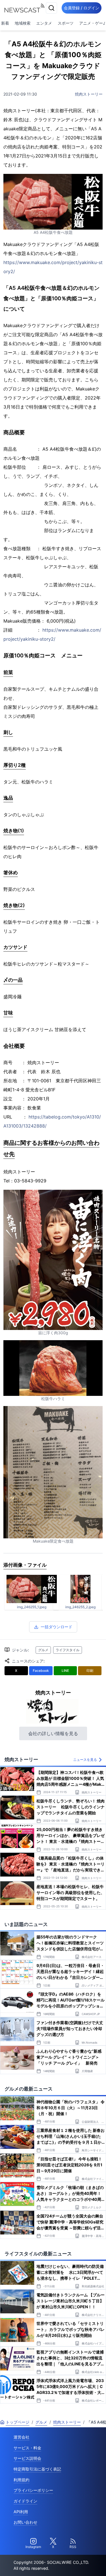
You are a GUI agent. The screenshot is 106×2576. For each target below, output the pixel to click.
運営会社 (21, 2437)
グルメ (43, 1650)
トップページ (18, 2422)
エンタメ (44, 23)
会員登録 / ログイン (82, 8)
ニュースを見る (85, 1760)
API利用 (21, 2512)
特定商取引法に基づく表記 (37, 2469)
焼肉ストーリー (89, 94)
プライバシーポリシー (33, 2490)
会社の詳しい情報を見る (53, 1733)
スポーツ (66, 23)
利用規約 (21, 2480)
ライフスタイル (68, 1650)
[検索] (51, 8)
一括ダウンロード (57, 1627)
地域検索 (23, 23)
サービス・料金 (27, 2448)
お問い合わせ (25, 2522)
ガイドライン (25, 2501)
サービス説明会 (27, 2458)
